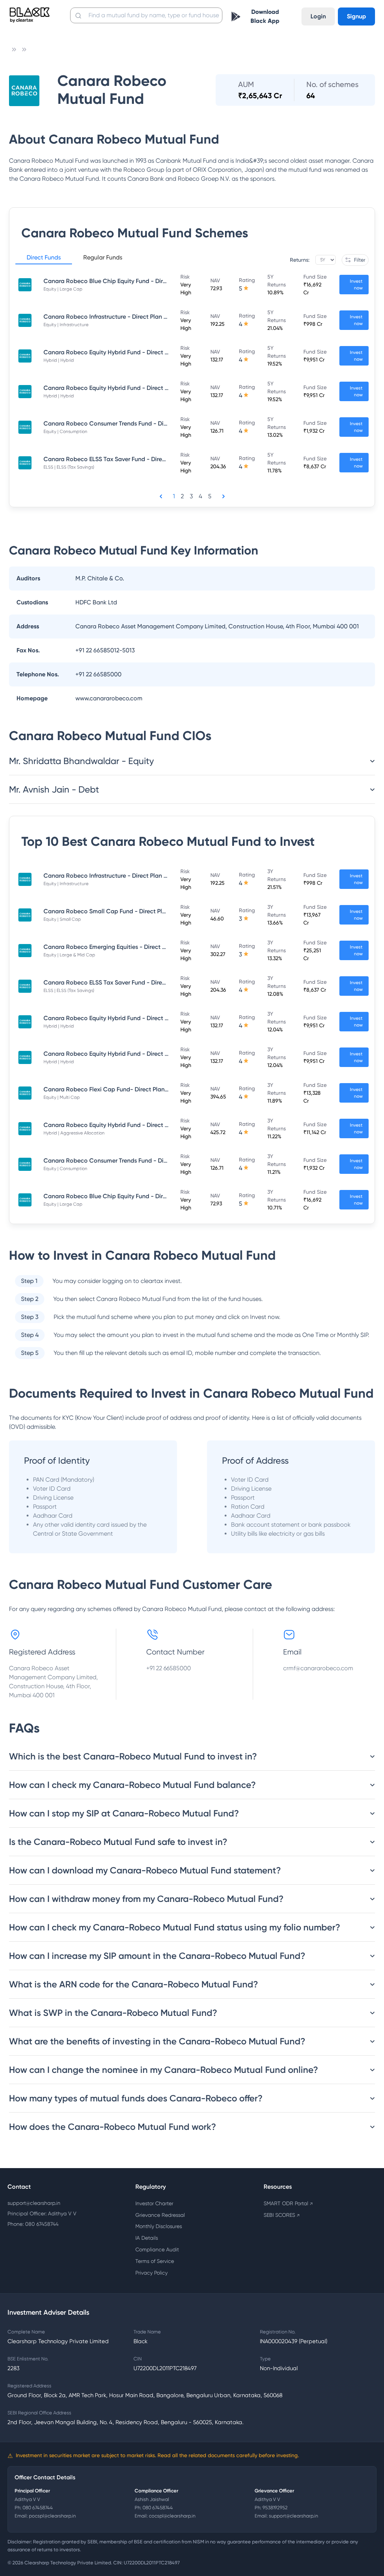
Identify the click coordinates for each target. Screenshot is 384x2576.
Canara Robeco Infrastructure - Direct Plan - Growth (116, 317)
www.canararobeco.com (109, 698)
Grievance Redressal (160, 2215)
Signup (356, 16)
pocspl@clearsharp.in (52, 2516)
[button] (44, 259)
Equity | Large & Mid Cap (69, 955)
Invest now (356, 285)
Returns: (300, 260)
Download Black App (265, 16)
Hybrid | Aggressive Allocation (74, 1133)
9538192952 (275, 2508)
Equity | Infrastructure (66, 325)
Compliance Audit (157, 2249)
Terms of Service (155, 2261)
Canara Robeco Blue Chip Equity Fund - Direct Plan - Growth (128, 281)
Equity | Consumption (65, 432)
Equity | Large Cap (63, 289)
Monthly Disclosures (159, 2226)
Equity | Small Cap (62, 919)
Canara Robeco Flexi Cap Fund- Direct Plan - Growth (117, 1089)
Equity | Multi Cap (62, 1097)
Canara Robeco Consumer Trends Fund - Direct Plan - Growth (129, 423)
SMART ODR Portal (288, 2203)
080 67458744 (38, 2508)
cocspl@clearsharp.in (172, 2516)
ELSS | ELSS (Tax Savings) (69, 467)
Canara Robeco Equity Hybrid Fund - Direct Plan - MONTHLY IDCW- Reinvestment (157, 352)
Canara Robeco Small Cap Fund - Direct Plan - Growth (120, 911)
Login (318, 16)
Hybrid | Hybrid (59, 360)
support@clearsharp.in (34, 2203)
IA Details (147, 2238)
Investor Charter (154, 2203)
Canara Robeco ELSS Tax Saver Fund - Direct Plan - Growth (126, 459)
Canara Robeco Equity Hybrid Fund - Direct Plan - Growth (123, 1125)
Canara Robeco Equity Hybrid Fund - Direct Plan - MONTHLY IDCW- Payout (148, 388)
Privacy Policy (151, 2273)
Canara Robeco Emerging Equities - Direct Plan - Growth (122, 947)
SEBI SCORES (282, 2215)
